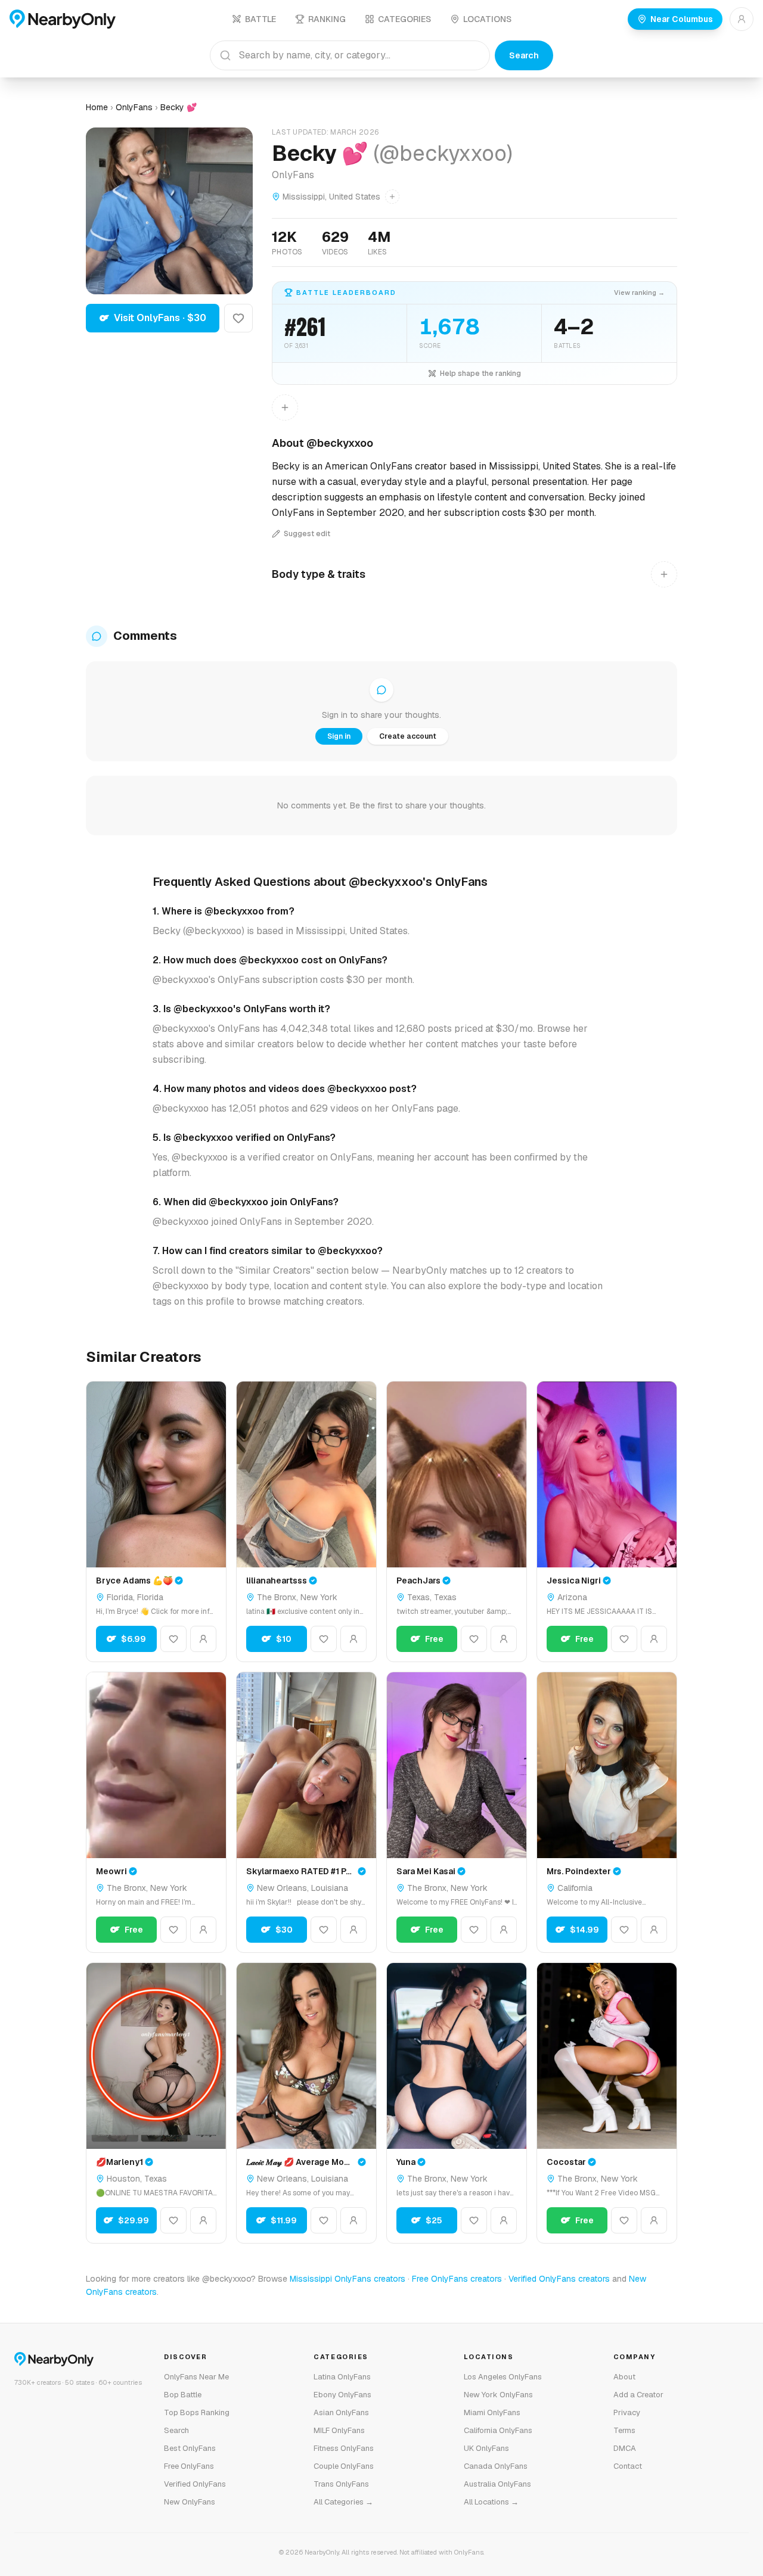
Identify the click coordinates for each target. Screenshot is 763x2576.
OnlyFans (134, 107)
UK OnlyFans (486, 2448)
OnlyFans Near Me (196, 2377)
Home (97, 107)
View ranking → (639, 293)
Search (524, 55)
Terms (624, 2430)
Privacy (627, 2412)
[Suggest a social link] (285, 407)
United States (355, 197)
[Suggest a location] (392, 197)
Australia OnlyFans (497, 2484)
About (624, 2377)
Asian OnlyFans (341, 2412)
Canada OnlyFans (496, 2466)
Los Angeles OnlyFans (503, 2377)
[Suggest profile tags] (664, 574)
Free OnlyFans (189, 2466)
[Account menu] (742, 19)
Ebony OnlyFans (342, 2395)
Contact (628, 2466)
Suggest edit (307, 534)
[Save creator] (173, 1639)
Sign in (339, 736)
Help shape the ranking (480, 374)
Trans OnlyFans (341, 2484)
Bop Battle (183, 2395)
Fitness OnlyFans (344, 2448)
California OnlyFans (498, 2430)
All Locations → (491, 2502)
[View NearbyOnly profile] (203, 1639)
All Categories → (343, 2502)
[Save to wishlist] (238, 318)
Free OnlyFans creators (457, 2279)
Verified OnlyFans (195, 2484)
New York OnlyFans (498, 2395)
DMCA (625, 2448)
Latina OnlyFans (342, 2377)
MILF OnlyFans (339, 2430)
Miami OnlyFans (492, 2412)
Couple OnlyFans (344, 2466)
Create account (408, 736)
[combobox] (350, 55)
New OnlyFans (190, 2502)
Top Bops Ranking (197, 2412)
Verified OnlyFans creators (559, 2279)
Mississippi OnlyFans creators (348, 2279)
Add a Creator (638, 2395)
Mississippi (304, 197)
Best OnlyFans (190, 2448)
